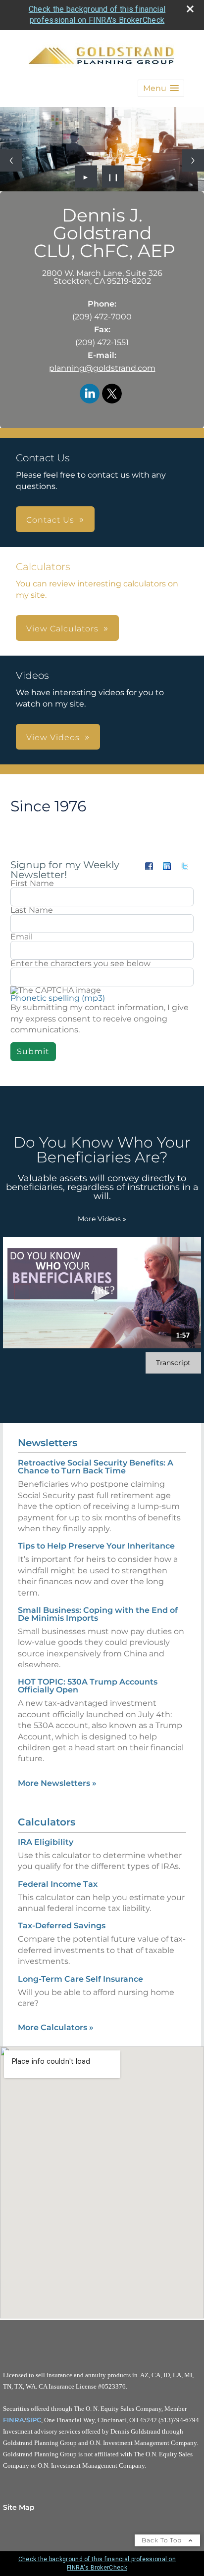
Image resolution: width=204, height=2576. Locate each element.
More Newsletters (57, 1783)
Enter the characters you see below (80, 964)
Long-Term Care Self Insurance (80, 1979)
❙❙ (113, 177)
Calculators (47, 1822)
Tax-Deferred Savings (62, 1926)
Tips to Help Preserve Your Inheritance (96, 1546)
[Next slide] (193, 160)
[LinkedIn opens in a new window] (90, 394)
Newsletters (48, 1443)
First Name (32, 884)
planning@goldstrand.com (102, 368)
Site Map (19, 2507)
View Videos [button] (53, 737)
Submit (33, 1051)
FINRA (14, 2420)
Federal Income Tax (58, 1884)
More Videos (102, 1219)
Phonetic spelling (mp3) (58, 998)
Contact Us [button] (50, 520)
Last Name (32, 910)
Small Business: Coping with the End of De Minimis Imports (98, 1614)
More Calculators (56, 2027)
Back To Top (163, 2540)
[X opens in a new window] (112, 394)
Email (22, 937)
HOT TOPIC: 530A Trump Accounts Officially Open (88, 1686)
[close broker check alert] (190, 9)
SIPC (34, 2420)
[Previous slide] (11, 160)
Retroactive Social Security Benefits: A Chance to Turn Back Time (96, 1467)
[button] (161, 88)
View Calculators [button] (62, 629)
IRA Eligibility (46, 1842)
